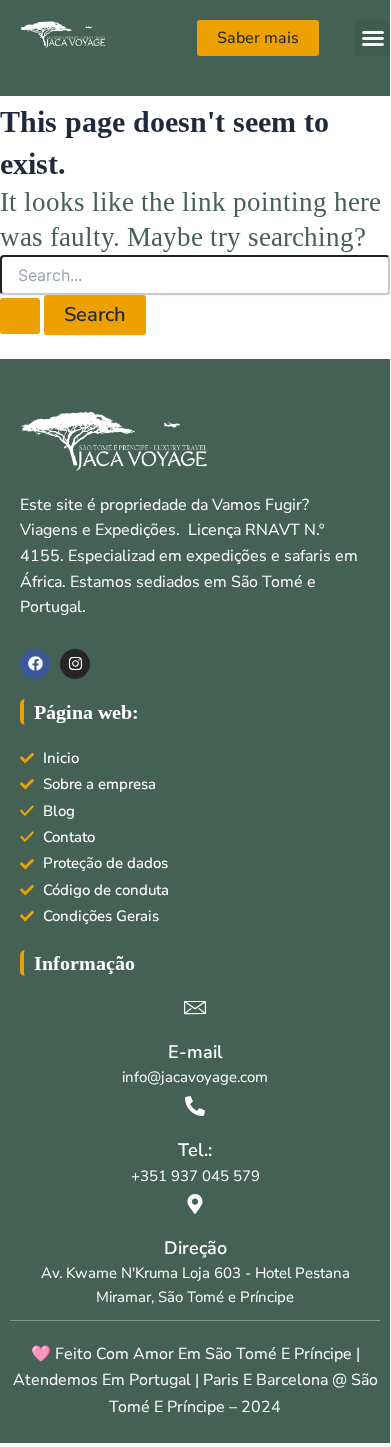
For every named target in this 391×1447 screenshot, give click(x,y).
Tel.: (195, 1150)
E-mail (195, 1052)
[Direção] (195, 1204)
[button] (373, 38)
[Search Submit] (20, 316)
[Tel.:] (195, 1106)
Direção (195, 1248)
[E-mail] (195, 1007)
